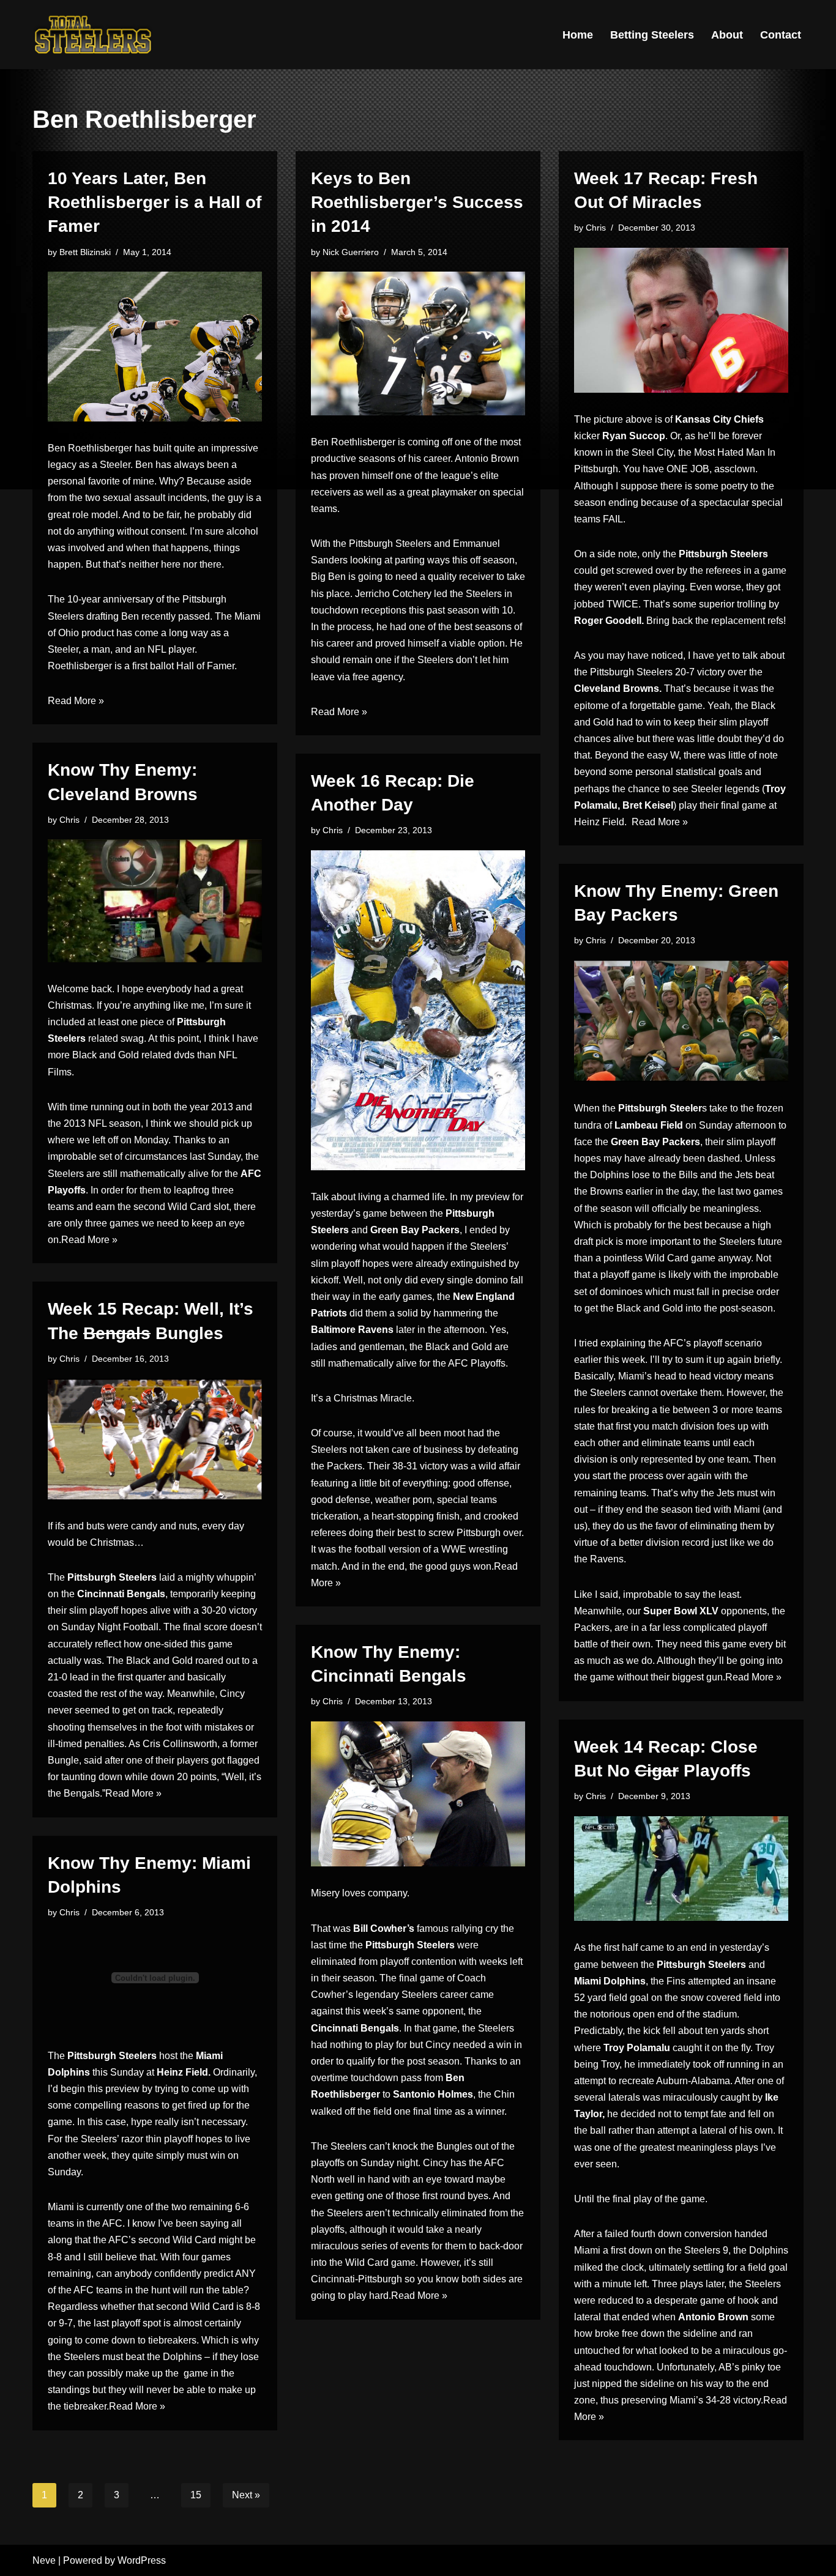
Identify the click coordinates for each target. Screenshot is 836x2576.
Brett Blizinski (85, 252)
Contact (781, 35)
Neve (44, 2560)
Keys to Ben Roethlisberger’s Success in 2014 (417, 202)
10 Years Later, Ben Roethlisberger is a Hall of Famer (155, 202)
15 (196, 2495)
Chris (596, 228)
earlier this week (610, 1360)
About (727, 35)
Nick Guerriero (351, 252)
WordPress (142, 2560)
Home (578, 35)
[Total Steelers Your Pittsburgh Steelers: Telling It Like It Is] (94, 35)
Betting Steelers (652, 35)
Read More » (76, 701)
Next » (246, 2495)
